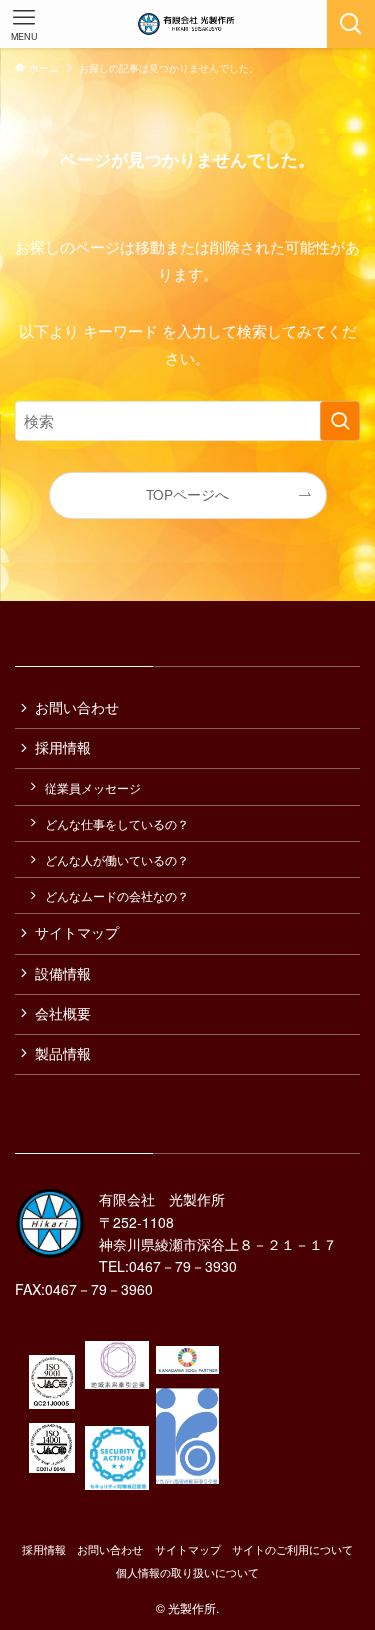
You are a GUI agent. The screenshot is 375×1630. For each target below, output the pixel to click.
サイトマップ (77, 932)
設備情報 (63, 973)
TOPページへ (187, 494)
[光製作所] (187, 24)
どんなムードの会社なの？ (117, 895)
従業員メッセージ (93, 787)
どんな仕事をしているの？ (117, 823)
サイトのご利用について (292, 1549)
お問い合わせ (77, 707)
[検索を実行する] (340, 421)
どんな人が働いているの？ (117, 859)
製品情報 (63, 1053)
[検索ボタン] (351, 24)
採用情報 (63, 747)
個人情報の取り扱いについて (187, 1572)
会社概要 (63, 1013)
